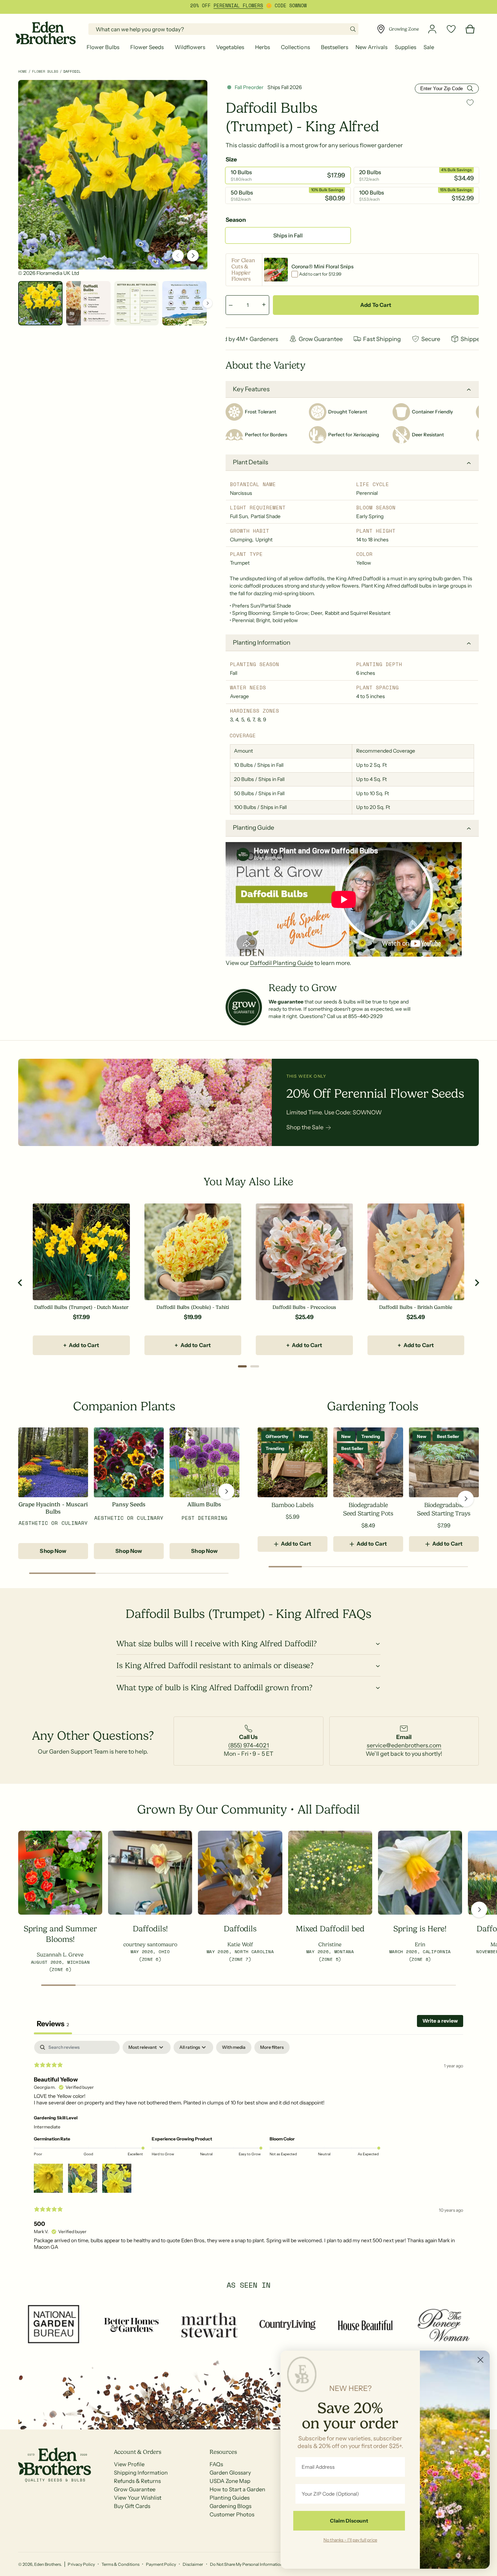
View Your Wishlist (138, 2498)
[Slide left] (178, 256)
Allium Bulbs (204, 1505)
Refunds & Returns (137, 2481)
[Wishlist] (451, 29)
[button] (105, 47)
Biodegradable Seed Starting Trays (444, 1509)
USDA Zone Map (230, 2481)
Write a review (440, 2021)
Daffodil (72, 71)
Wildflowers (190, 47)
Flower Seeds (147, 47)
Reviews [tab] (53, 2024)
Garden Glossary (230, 2473)
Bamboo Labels (292, 1505)
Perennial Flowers (238, 5)
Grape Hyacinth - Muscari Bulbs (53, 1508)
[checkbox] (234, 2047)
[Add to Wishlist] (470, 102)
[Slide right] (193, 256)
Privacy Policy (81, 2564)
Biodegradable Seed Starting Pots (368, 1509)
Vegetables (230, 47)
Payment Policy (161, 2564)
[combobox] (223, 29)
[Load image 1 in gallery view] (40, 303)
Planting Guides (230, 2498)
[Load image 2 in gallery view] (88, 303)
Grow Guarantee (135, 2489)
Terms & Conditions (120, 2564)
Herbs (263, 47)
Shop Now (53, 1551)
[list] (249, 1741)
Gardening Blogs (230, 2506)
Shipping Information (141, 2473)
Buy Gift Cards (132, 2506)
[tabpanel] (249, 2148)
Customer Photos (232, 2514)
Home (23, 71)
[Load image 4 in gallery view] (184, 303)
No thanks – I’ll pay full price (350, 2540)
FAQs (216, 2464)
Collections (295, 47)
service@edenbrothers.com (404, 1745)
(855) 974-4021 (248, 1745)
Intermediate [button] (47, 2127)
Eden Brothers (47, 2564)
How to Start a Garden (237, 2489)
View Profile (129, 2464)
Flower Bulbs (103, 47)
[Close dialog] (480, 2360)
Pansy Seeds (129, 1505)
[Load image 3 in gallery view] (136, 303)
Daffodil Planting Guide (282, 963)
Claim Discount (349, 2521)
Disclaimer (193, 2564)
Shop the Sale (305, 1127)
